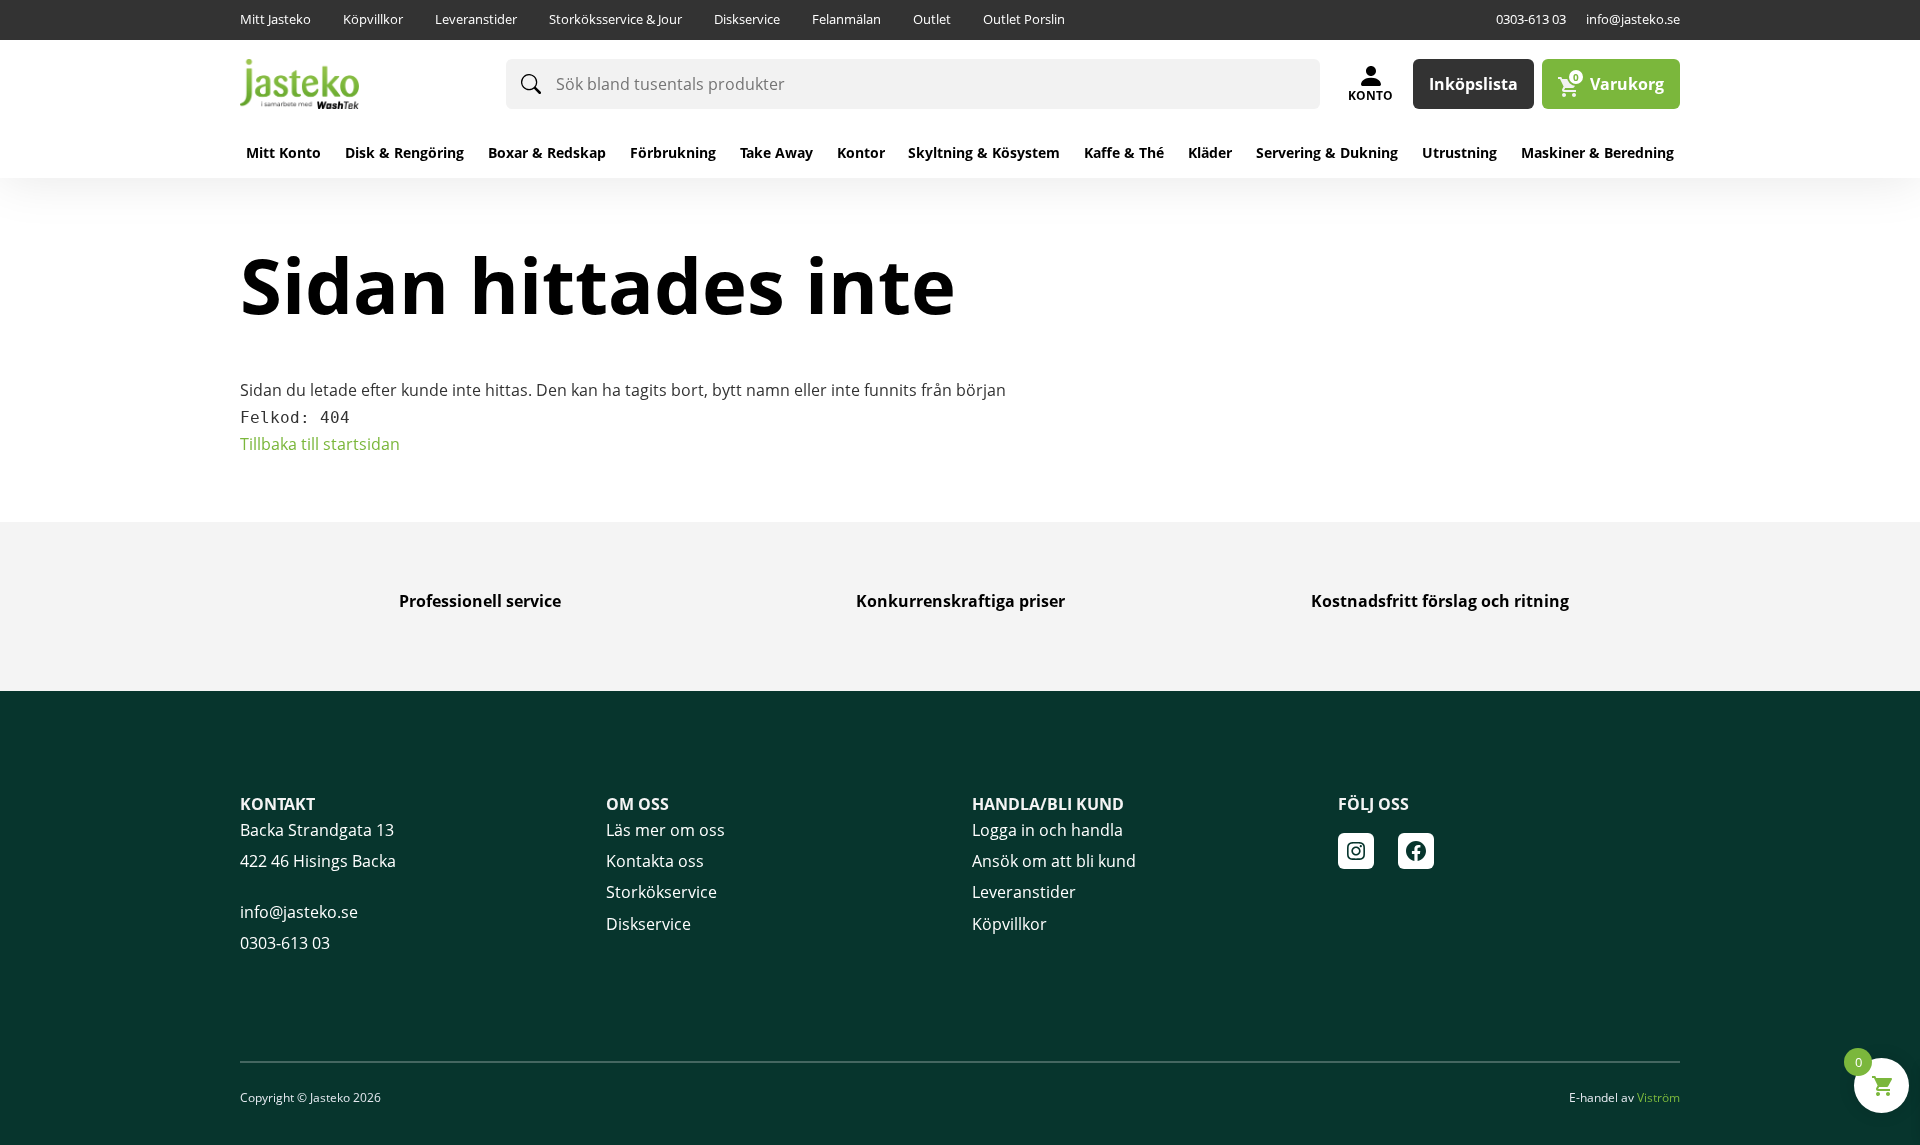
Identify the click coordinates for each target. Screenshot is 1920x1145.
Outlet (932, 19)
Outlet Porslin (1024, 19)
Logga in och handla (1047, 830)
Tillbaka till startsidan (320, 444)
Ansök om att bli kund (1054, 861)
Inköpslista (1473, 84)
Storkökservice (661, 892)
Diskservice (747, 19)
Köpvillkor (373, 19)
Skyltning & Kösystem (984, 152)
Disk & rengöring (404, 152)
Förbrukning (673, 152)
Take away (776, 152)
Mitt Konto (283, 152)
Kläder (1210, 152)
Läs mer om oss (665, 830)
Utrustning (1459, 152)
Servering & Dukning (1327, 152)
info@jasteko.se (1633, 19)
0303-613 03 (1531, 19)
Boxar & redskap (547, 152)
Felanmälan (846, 19)
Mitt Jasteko (275, 19)
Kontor (861, 152)
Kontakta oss (655, 861)
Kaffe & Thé (1124, 152)
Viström (1658, 1097)
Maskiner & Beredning (1597, 152)
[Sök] (531, 84)
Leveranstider (476, 19)
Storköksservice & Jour (615, 19)
